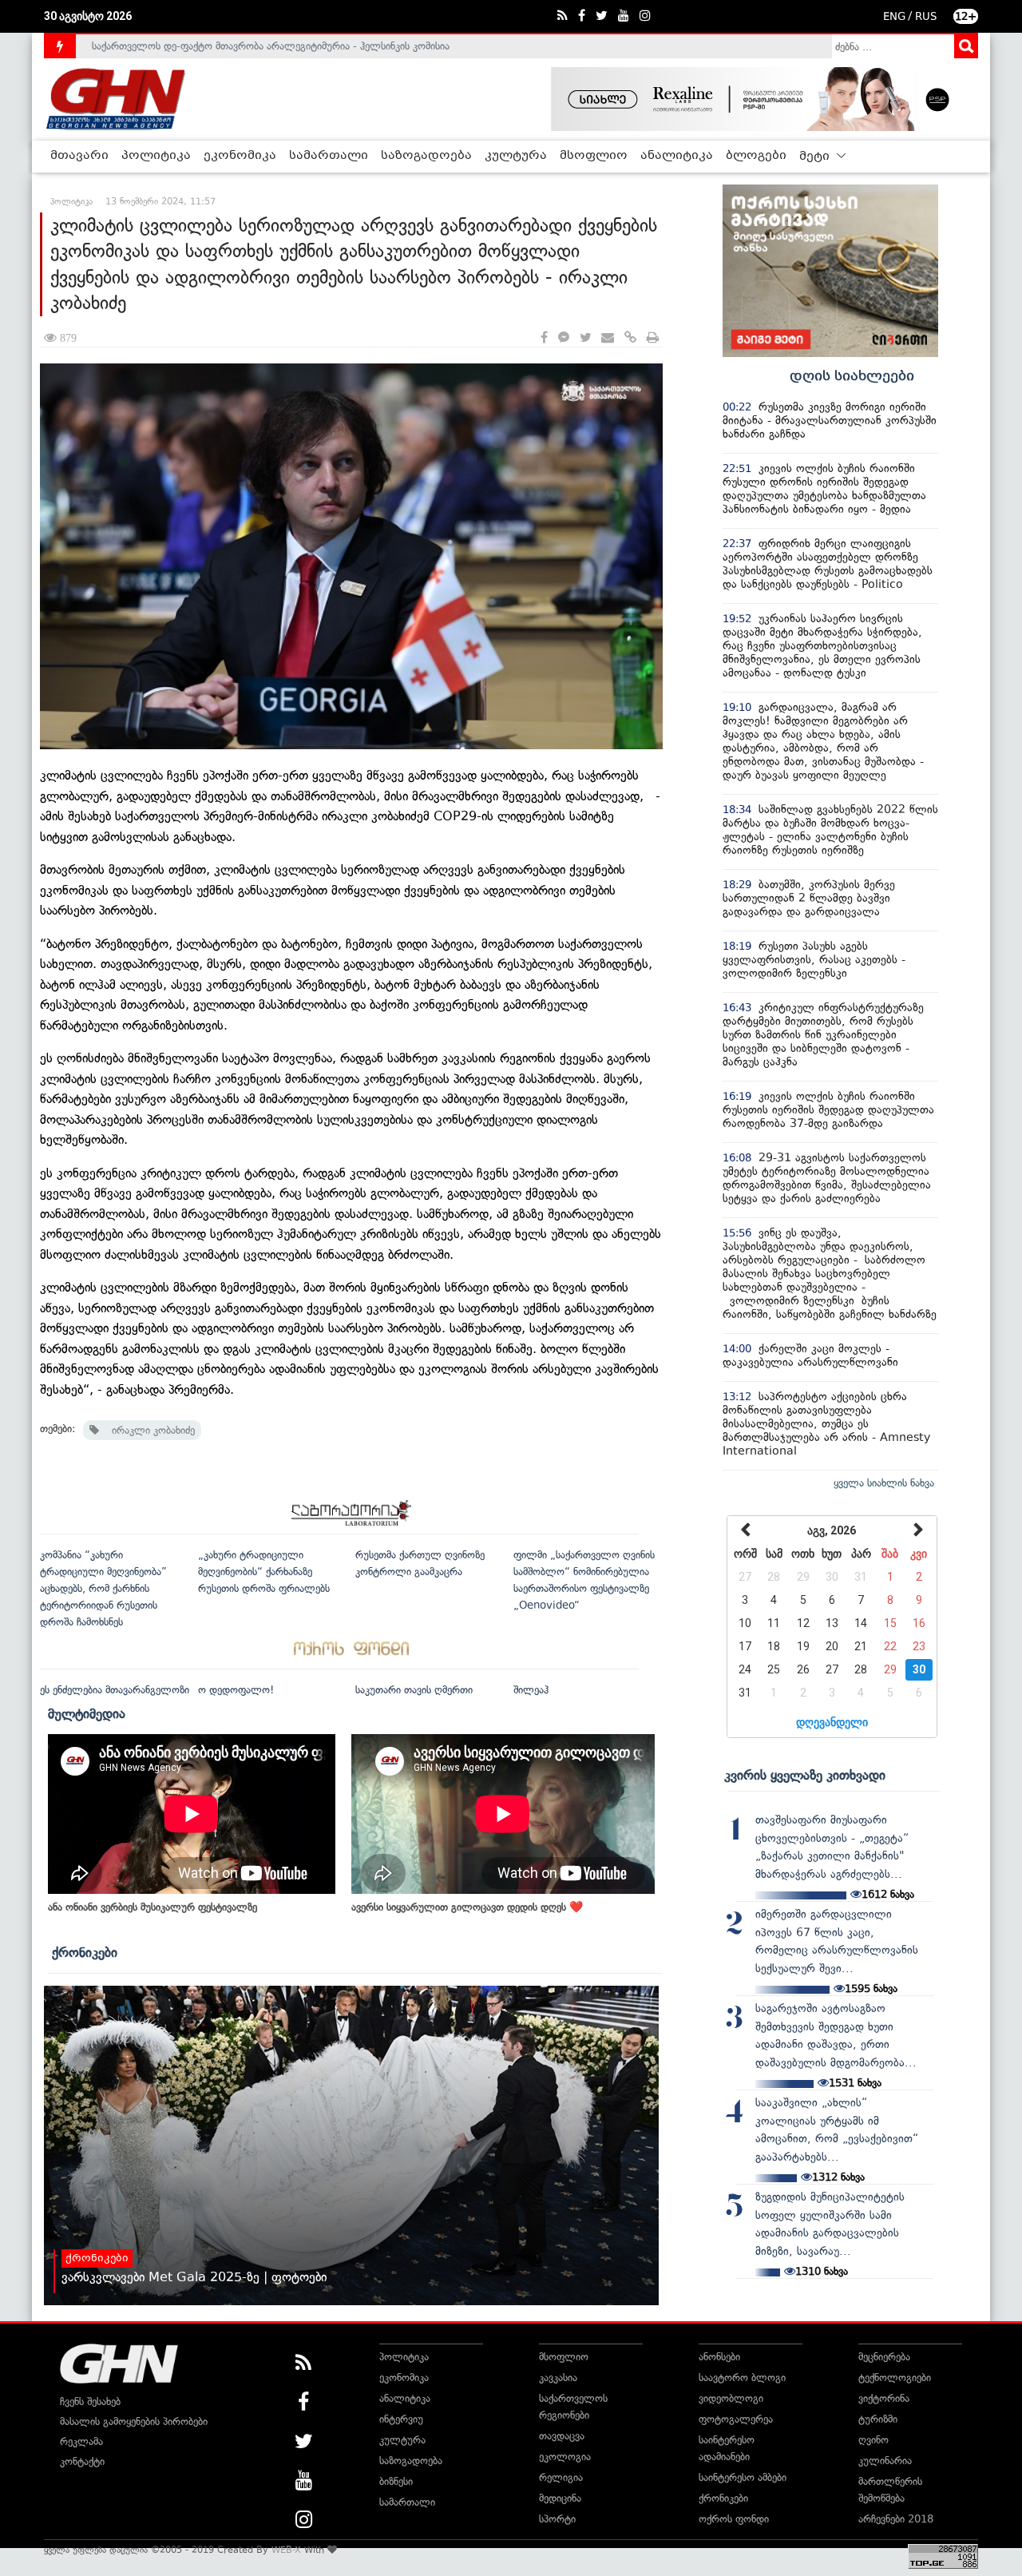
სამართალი (329, 156)
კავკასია (558, 2378)
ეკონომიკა (240, 156)
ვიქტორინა (884, 2398)
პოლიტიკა (156, 156)
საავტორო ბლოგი (742, 2378)
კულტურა (516, 156)
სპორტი (557, 2519)
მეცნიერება (884, 2357)
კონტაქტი (82, 2461)
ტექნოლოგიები (895, 2378)
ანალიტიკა (677, 156)
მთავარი (79, 156)
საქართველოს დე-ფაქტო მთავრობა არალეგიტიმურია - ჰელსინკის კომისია (271, 46)
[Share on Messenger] (564, 338)
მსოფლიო (594, 156)
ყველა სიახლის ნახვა (884, 1483)
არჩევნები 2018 (896, 2519)
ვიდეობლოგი (731, 2398)
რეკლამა (81, 2441)
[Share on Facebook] (544, 338)
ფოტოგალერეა (736, 2419)
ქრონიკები (85, 1952)
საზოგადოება (426, 156)
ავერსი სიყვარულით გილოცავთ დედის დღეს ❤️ (467, 1907)
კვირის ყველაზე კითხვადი (805, 1775)
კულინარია (885, 2461)
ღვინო (873, 2440)
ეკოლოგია (565, 2457)
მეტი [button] (816, 157)
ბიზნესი (396, 2481)
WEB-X (286, 2550)
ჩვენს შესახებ (90, 2401)
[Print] (653, 338)
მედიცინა (560, 2498)
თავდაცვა (562, 2436)
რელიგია (561, 2477)
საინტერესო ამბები (743, 2477)
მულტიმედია (87, 1713)
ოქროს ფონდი (734, 2519)
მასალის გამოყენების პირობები (134, 2421)
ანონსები (719, 2357)
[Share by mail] (608, 338)
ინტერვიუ (401, 2419)
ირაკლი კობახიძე (147, 1430)
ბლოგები (756, 156)
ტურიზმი (878, 2419)
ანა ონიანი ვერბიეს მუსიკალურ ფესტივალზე (153, 1907)
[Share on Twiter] (585, 338)
